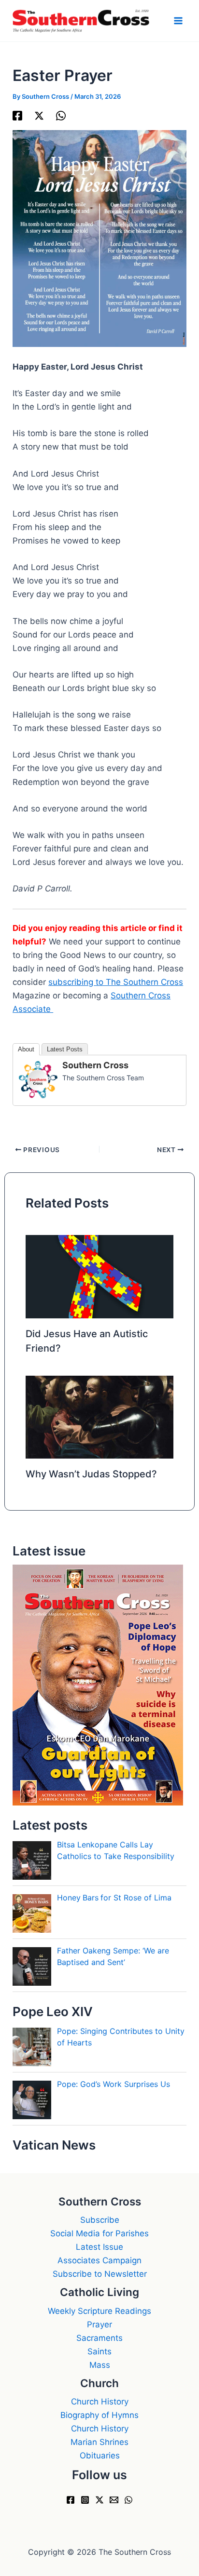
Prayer (99, 2324)
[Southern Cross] (38, 1079)
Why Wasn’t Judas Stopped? (91, 1474)
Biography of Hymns (99, 2415)
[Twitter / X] (39, 115)
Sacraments (99, 2338)
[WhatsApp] (61, 115)
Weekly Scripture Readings (99, 2311)
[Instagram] (85, 2500)
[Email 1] (114, 2500)
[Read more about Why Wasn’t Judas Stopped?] (100, 1417)
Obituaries (100, 2456)
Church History (100, 2402)
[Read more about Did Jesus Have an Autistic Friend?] (100, 1276)
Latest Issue (99, 2247)
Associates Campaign (99, 2260)
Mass (100, 2365)
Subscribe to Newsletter (100, 2274)
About (26, 1049)
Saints (99, 2351)
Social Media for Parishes (99, 2233)
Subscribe (100, 2220)
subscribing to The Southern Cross (116, 982)
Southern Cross (95, 1065)
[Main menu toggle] (179, 21)
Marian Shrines (99, 2442)
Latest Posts (65, 1049)
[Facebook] (17, 115)
